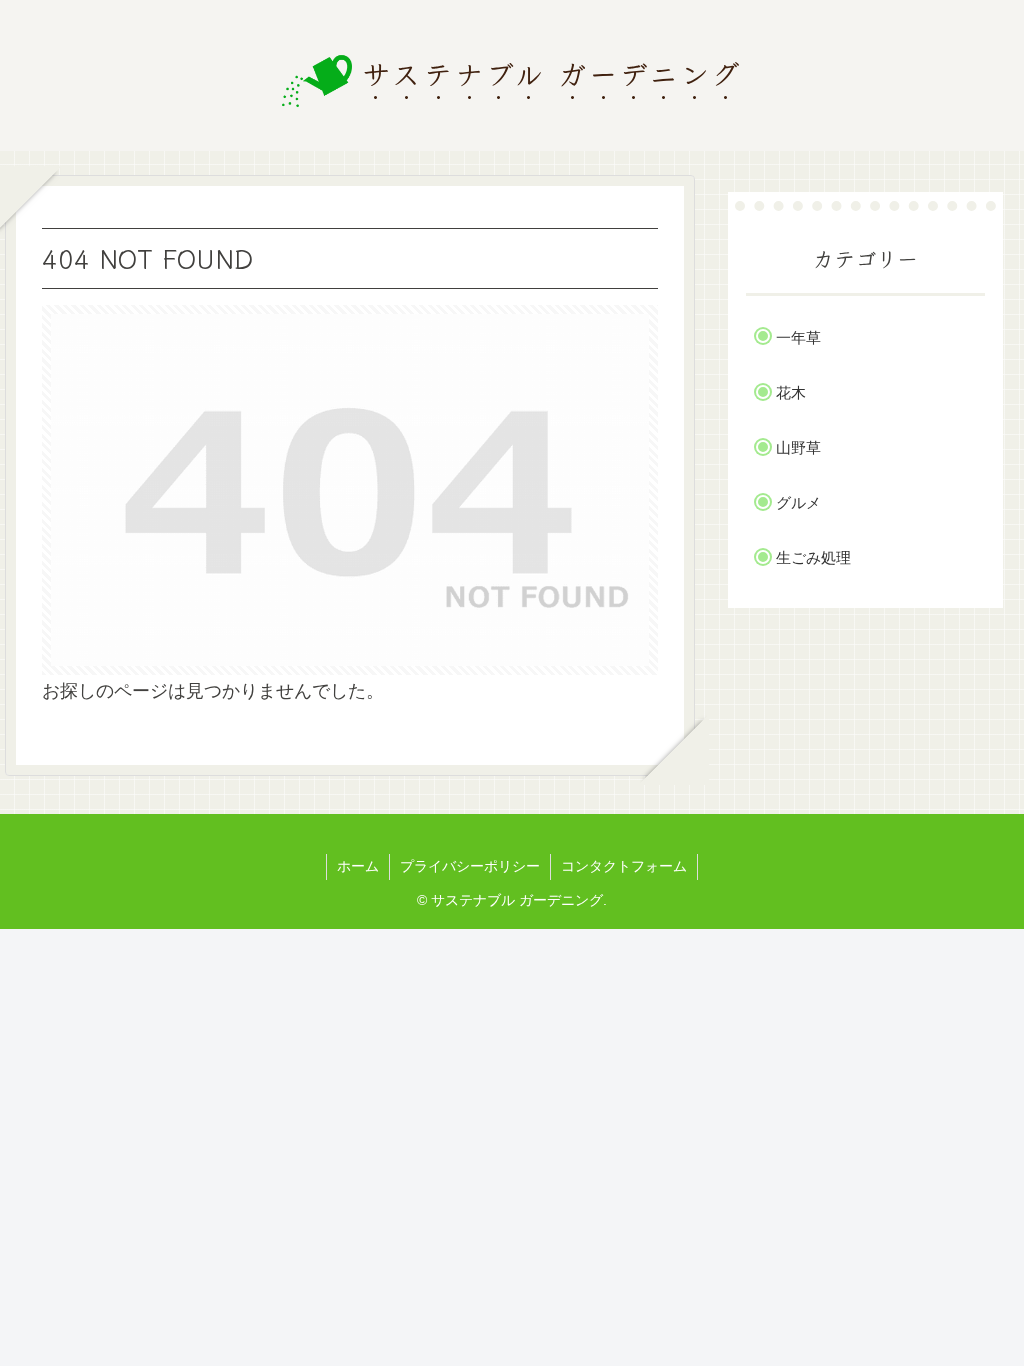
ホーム (358, 866)
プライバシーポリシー (470, 866)
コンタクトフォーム (624, 866)
